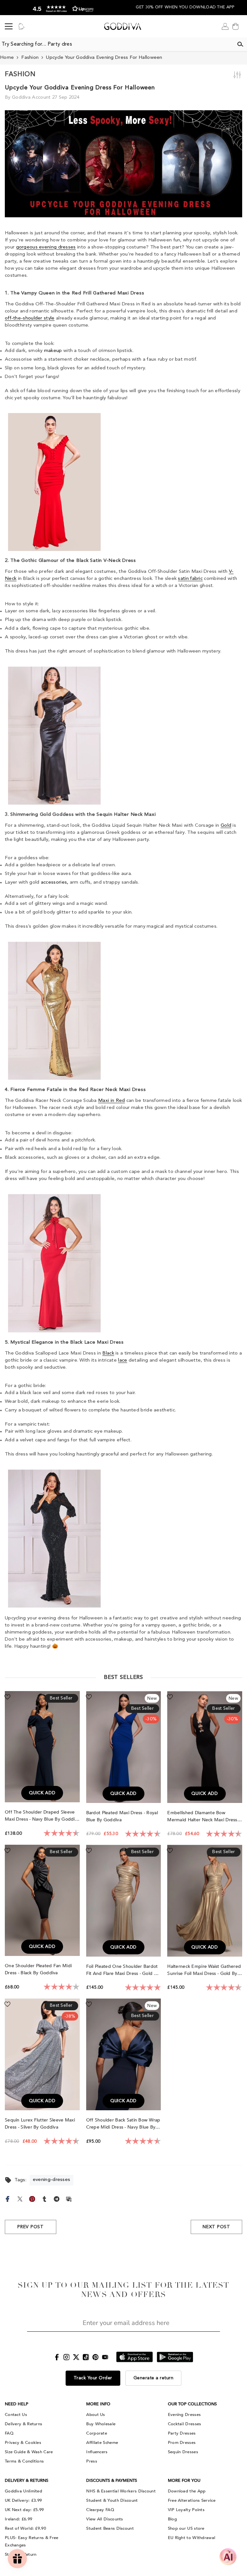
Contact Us (16, 2415)
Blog (172, 2519)
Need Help (17, 2404)
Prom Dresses (182, 2443)
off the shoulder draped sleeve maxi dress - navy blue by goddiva (42, 1816)
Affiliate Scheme (102, 2443)
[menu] (9, 26)
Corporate (97, 2433)
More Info (98, 2404)
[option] (62, 8)
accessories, (55, 883)
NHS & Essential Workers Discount (121, 2491)
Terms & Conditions (24, 2461)
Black (108, 1353)
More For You (184, 2481)
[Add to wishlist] (7, 1697)
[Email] (69, 2198)
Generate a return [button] (154, 2378)
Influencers (97, 2452)
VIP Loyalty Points (186, 2510)
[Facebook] (8, 2198)
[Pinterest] (32, 2198)
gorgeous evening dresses (46, 247)
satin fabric (190, 579)
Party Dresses (182, 2433)
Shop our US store (186, 2528)
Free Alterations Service (192, 2500)
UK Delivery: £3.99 (23, 2500)
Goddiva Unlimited (23, 2491)
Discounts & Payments (112, 2481)
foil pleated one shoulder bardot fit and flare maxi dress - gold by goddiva (123, 1970)
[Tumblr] (44, 2198)
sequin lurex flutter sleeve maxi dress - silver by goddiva (40, 2124)
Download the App (187, 2491)
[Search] (240, 44)
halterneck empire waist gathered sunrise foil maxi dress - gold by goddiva (204, 1970)
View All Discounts (105, 2519)
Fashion (30, 58)
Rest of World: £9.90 (25, 2528)
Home (7, 58)
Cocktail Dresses (185, 2424)
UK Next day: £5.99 (24, 2510)
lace (123, 1360)
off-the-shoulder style (30, 318)
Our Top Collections (192, 2404)
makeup (53, 351)
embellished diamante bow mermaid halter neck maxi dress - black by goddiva (204, 1817)
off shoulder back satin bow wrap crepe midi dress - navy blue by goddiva (123, 2124)
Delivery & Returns (23, 2424)
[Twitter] (20, 2198)
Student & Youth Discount (112, 2500)
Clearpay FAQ (100, 2510)
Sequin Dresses (183, 2452)
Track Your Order (93, 2378)
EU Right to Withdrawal (192, 2538)
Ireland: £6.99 (18, 2519)
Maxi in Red (111, 1101)
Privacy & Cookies (23, 2443)
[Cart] (235, 26)
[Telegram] (57, 2198)
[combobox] (117, 44)
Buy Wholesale (101, 2424)
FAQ (9, 2433)
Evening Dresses (184, 2415)
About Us (96, 2415)
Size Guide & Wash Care (29, 2452)
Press (92, 2461)
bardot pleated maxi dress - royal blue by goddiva (122, 1816)
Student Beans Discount (110, 2528)
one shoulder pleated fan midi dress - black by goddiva (38, 1969)
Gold (226, 826)
